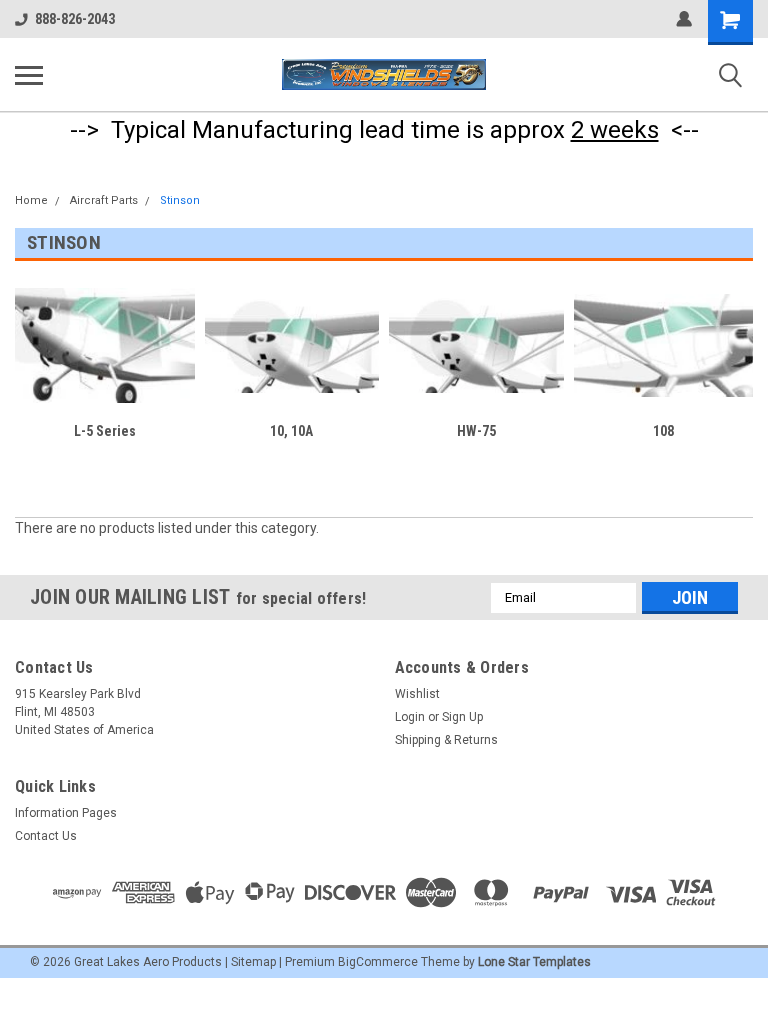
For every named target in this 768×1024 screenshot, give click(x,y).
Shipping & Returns (446, 740)
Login (410, 717)
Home (31, 200)
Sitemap (253, 962)
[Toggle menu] (29, 75)
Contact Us (46, 836)
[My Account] (684, 19)
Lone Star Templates (534, 962)
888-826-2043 (75, 19)
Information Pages (66, 813)
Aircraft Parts (104, 200)
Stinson (180, 200)
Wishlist (417, 694)
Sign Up (462, 717)
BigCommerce (378, 962)
